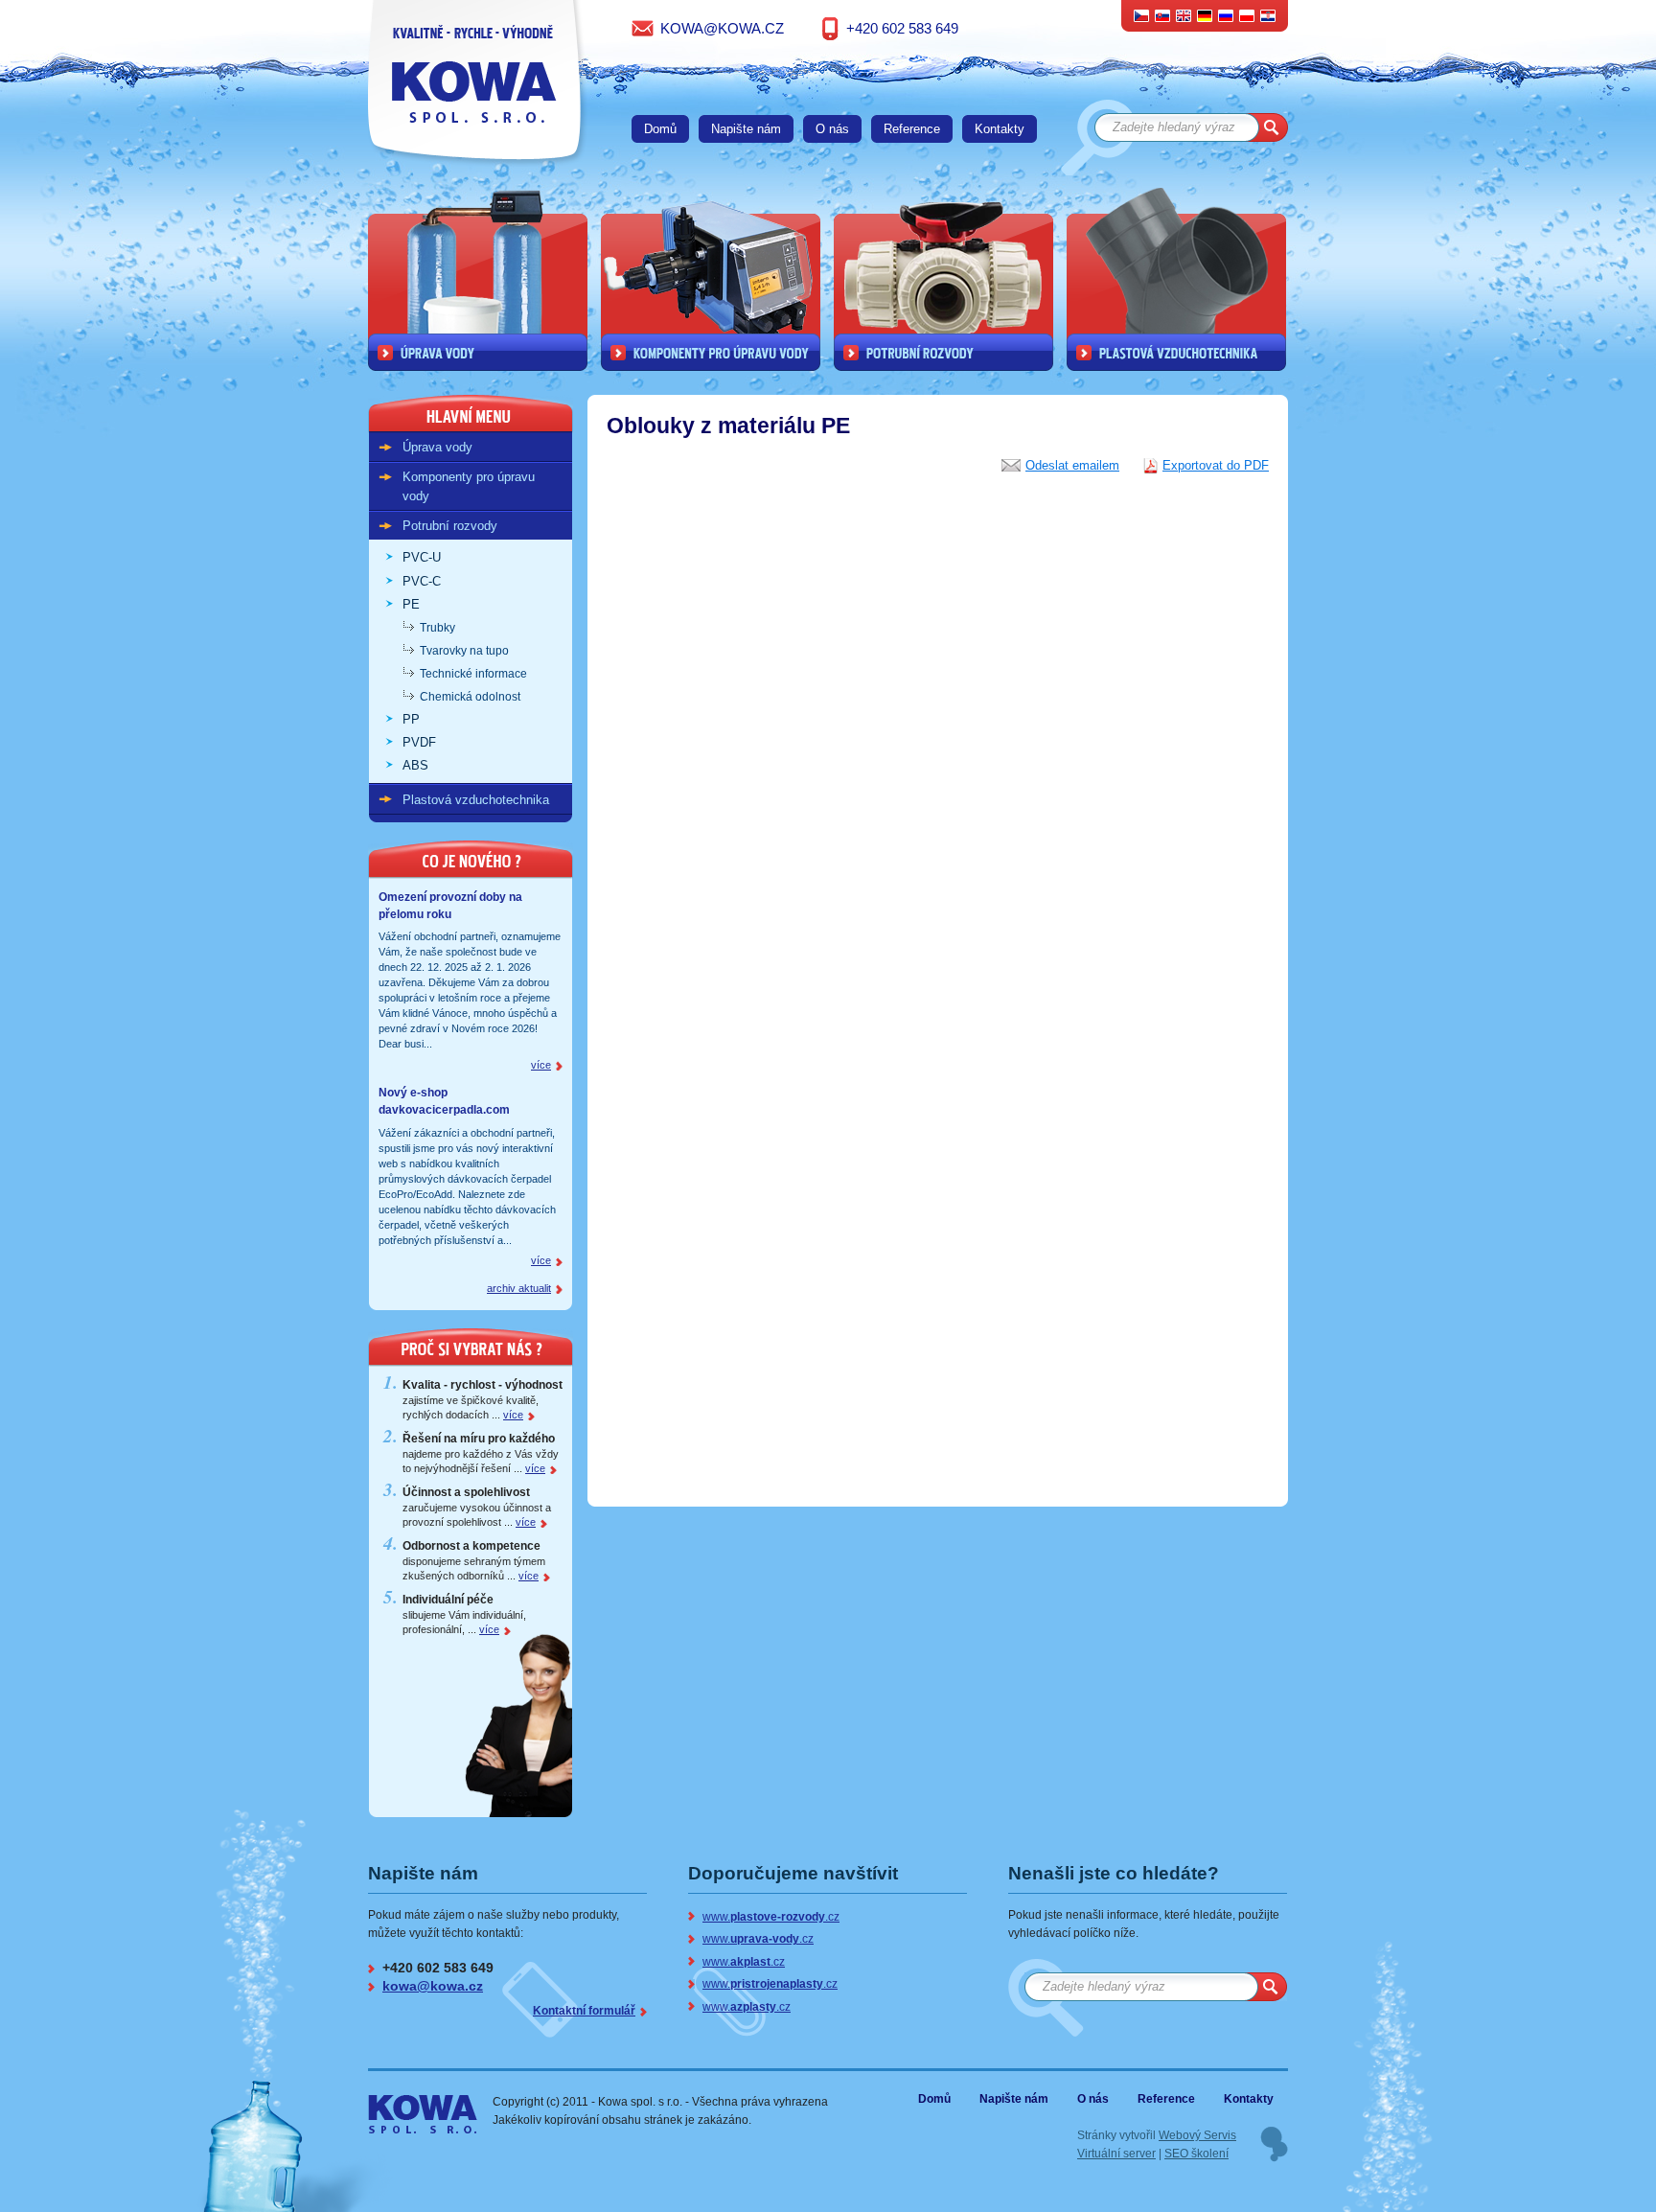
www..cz (771, 1916)
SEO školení (1196, 2153)
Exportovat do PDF (1216, 465)
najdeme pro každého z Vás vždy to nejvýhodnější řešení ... (481, 1453)
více (541, 1065)
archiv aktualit (519, 1288)
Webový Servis (1197, 2135)
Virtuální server (1116, 2153)
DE (1205, 15)
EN (1184, 15)
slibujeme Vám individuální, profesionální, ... (464, 1614)
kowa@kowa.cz (722, 28)
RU (1226, 15)
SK (1163, 15)
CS (1142, 15)
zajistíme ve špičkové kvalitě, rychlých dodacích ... (483, 1400)
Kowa (407, 2106)
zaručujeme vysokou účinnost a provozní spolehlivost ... (477, 1507)
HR (1268, 15)
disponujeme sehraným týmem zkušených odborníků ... (474, 1561)
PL (1247, 15)
